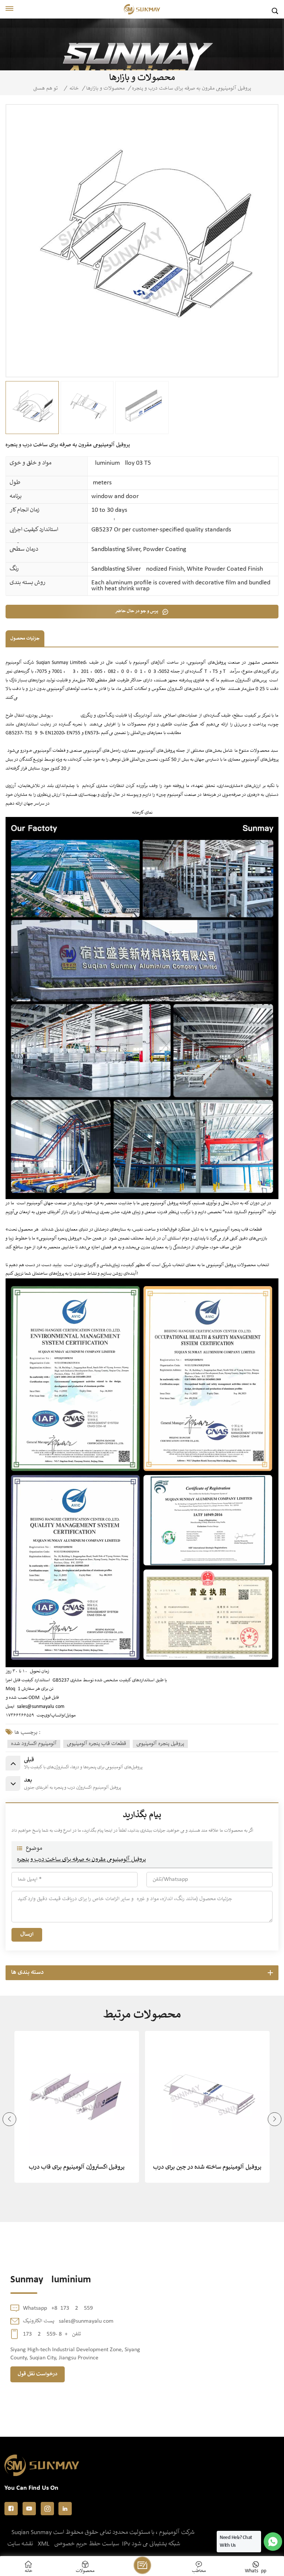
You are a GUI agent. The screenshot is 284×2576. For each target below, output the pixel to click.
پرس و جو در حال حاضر (137, 611)
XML (44, 2544)
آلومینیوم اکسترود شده (34, 1744)
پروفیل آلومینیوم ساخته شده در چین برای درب (207, 2167)
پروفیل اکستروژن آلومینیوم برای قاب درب (77, 2167)
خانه (74, 89)
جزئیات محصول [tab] (25, 639)
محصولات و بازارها (105, 89)
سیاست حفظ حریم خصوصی (87, 2544)
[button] (9, 2119)
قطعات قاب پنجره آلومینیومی (97, 1744)
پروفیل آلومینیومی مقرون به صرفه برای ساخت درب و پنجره (81, 1860)
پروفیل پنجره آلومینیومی (160, 1744)
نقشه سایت (20, 2544)
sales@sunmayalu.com (41, 1707)
